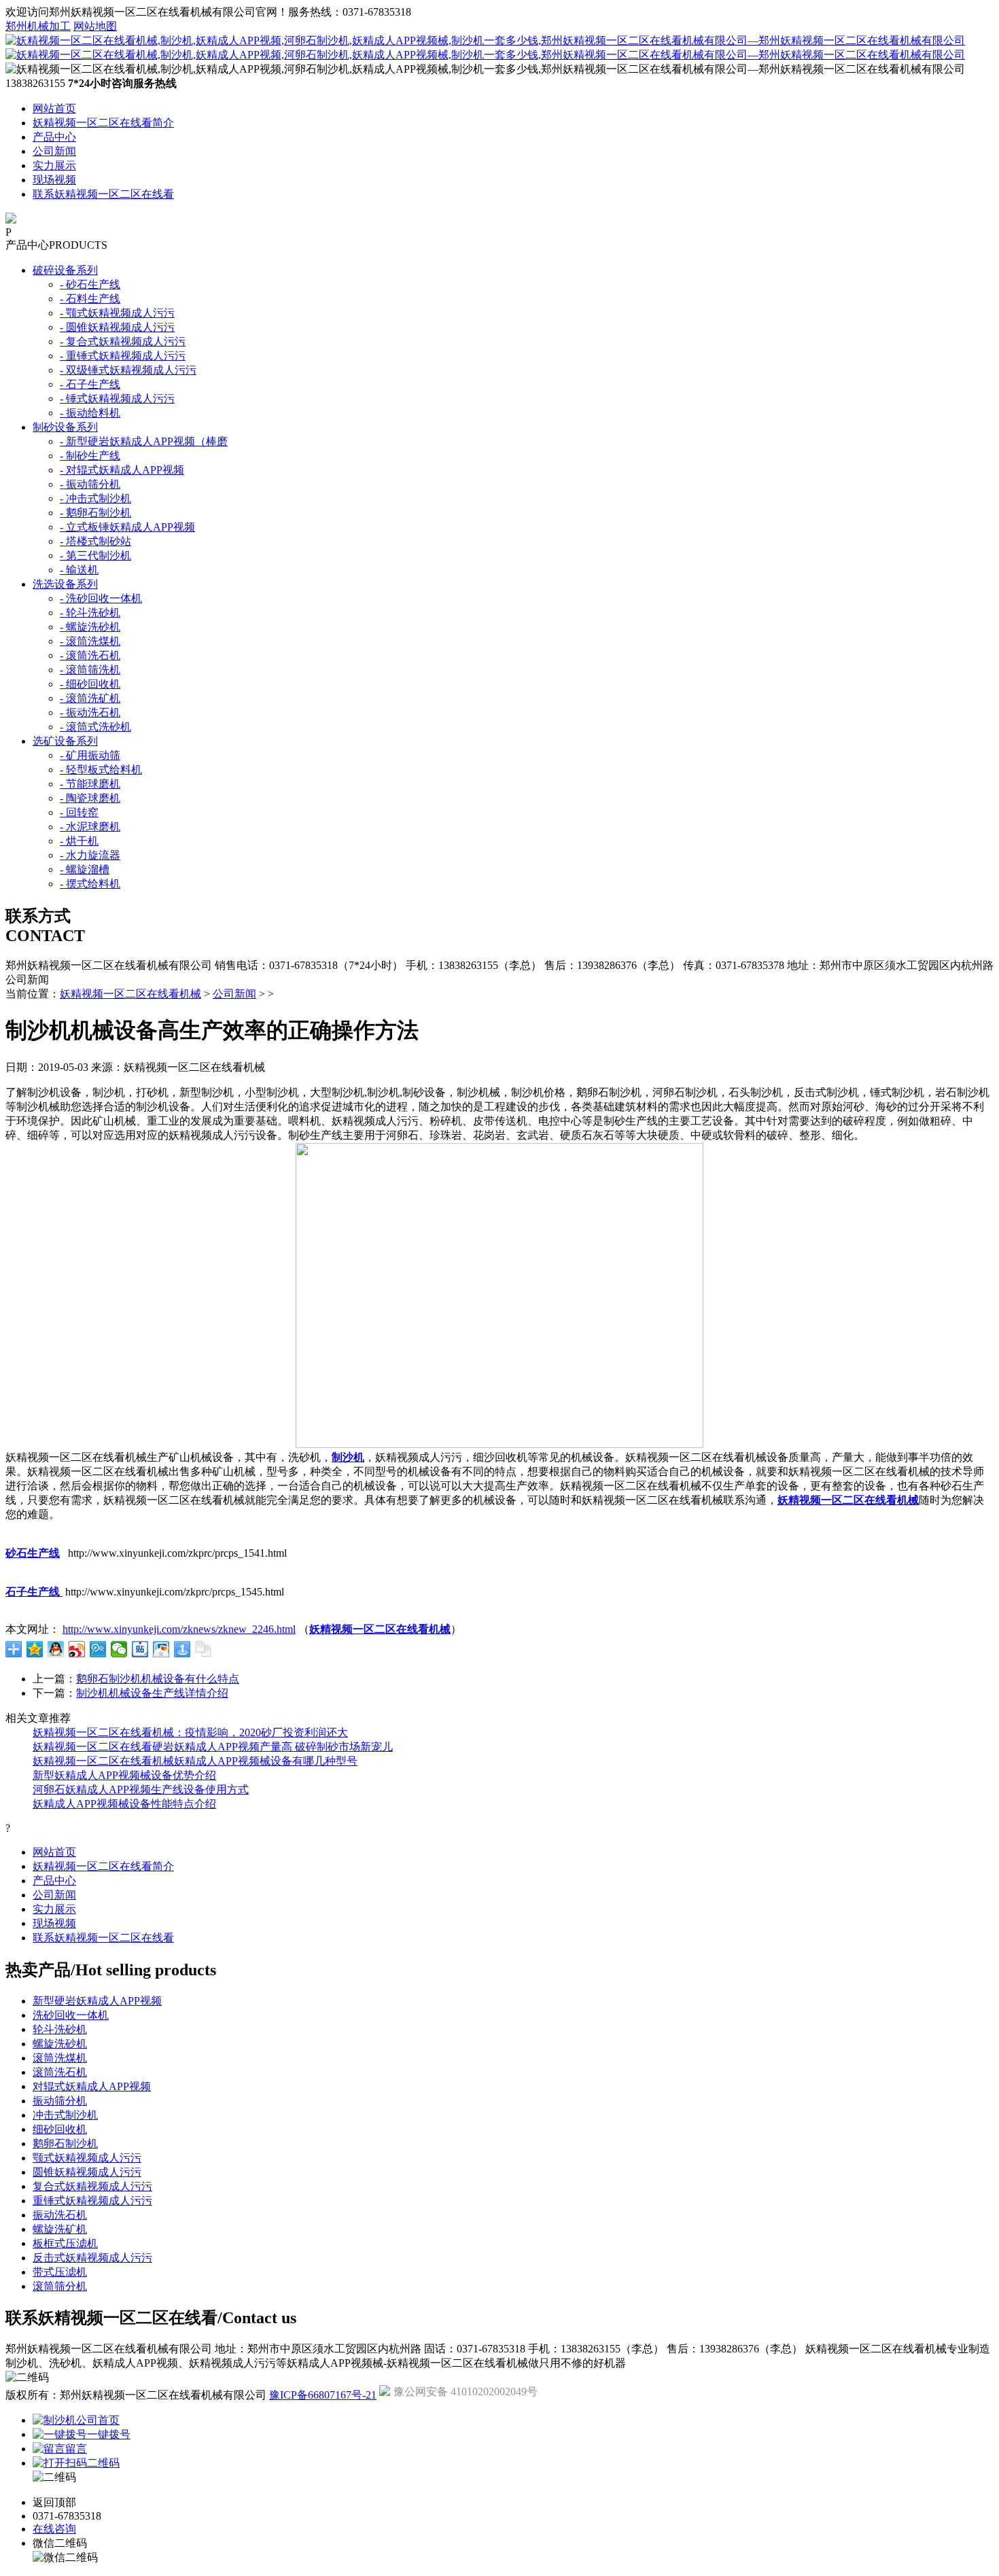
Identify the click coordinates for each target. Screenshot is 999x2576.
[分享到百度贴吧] (140, 1649)
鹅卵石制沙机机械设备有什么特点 (158, 1679)
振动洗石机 (60, 2215)
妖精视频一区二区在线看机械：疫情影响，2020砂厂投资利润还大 (190, 1732)
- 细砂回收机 (90, 684)
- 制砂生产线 (90, 456)
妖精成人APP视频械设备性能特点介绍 (124, 1804)
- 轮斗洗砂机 (90, 613)
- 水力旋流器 (90, 855)
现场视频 (54, 180)
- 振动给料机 (90, 413)
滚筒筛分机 (60, 2286)
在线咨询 (54, 2529)
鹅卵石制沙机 (65, 2143)
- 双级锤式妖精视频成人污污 (128, 370)
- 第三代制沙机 (95, 555)
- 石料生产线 (90, 299)
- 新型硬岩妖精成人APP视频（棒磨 (144, 441)
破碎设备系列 (65, 270)
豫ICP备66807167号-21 (323, 2395)
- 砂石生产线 (90, 284)
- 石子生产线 (90, 384)
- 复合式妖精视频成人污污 (123, 341)
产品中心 (54, 137)
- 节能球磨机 (90, 784)
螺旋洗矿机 (60, 2229)
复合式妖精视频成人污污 (92, 2186)
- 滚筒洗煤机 (90, 641)
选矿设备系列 (65, 741)
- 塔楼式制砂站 (95, 541)
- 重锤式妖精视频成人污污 (123, 356)
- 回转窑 (79, 812)
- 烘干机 (79, 841)
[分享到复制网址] (204, 1649)
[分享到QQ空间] (35, 1649)
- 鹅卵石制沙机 (95, 513)
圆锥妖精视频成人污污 (87, 2172)
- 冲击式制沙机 (95, 498)
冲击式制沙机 (65, 2115)
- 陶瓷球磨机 (90, 798)
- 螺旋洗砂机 (90, 627)
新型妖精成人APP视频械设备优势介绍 (124, 1775)
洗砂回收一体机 (71, 2015)
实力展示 (54, 165)
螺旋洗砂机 (60, 2044)
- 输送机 (79, 570)
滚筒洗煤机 (60, 2058)
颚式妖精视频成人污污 (87, 2158)
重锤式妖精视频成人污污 (92, 2201)
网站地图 (95, 26)
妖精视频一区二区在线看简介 (103, 123)
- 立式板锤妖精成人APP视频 (127, 527)
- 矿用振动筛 (90, 755)
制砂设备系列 (65, 427)
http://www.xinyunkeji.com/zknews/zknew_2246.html (179, 1629)
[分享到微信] (119, 1649)
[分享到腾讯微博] (98, 1649)
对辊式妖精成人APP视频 (92, 2086)
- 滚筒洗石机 (90, 655)
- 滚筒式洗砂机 (95, 727)
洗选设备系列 (65, 584)
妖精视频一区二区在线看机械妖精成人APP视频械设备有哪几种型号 (195, 1761)
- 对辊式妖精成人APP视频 (122, 470)
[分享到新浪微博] (77, 1649)
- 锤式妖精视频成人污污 (117, 399)
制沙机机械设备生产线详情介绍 (152, 1693)
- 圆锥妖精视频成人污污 (117, 327)
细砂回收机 (60, 2129)
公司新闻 (54, 151)
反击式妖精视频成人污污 (92, 2258)
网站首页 (54, 108)
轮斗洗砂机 (60, 2029)
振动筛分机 (60, 2101)
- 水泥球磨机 (90, 827)
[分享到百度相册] (161, 1649)
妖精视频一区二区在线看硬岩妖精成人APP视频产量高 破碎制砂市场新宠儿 (213, 1747)
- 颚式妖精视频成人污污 (117, 313)
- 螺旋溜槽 (85, 869)
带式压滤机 (60, 2272)
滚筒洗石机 (60, 2072)
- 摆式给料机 (90, 884)
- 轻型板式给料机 (101, 770)
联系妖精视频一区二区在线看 (103, 194)
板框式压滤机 (65, 2243)
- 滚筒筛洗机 (90, 670)
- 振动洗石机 (90, 712)
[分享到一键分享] (182, 1649)
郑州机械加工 (38, 26)
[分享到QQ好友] (56, 1649)
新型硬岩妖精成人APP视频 (97, 2001)
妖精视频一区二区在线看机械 (130, 994)
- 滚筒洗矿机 (90, 698)
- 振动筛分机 (90, 484)
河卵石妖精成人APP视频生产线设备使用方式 (141, 1789)
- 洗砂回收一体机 (101, 598)
